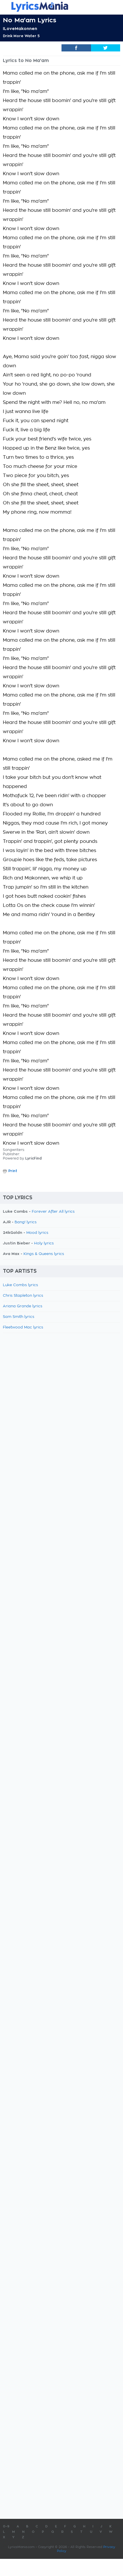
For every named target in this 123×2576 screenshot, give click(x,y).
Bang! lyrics (26, 1222)
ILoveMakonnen (20, 29)
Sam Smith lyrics (19, 1317)
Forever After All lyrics (53, 1212)
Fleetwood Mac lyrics (23, 1327)
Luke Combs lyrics (20, 1285)
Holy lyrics (44, 1243)
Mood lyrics (37, 1233)
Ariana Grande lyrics (23, 1306)
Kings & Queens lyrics (44, 1254)
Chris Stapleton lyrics (23, 1296)
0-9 (6, 2526)
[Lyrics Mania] (61, 7)
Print (13, 1171)
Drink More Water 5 (21, 36)
